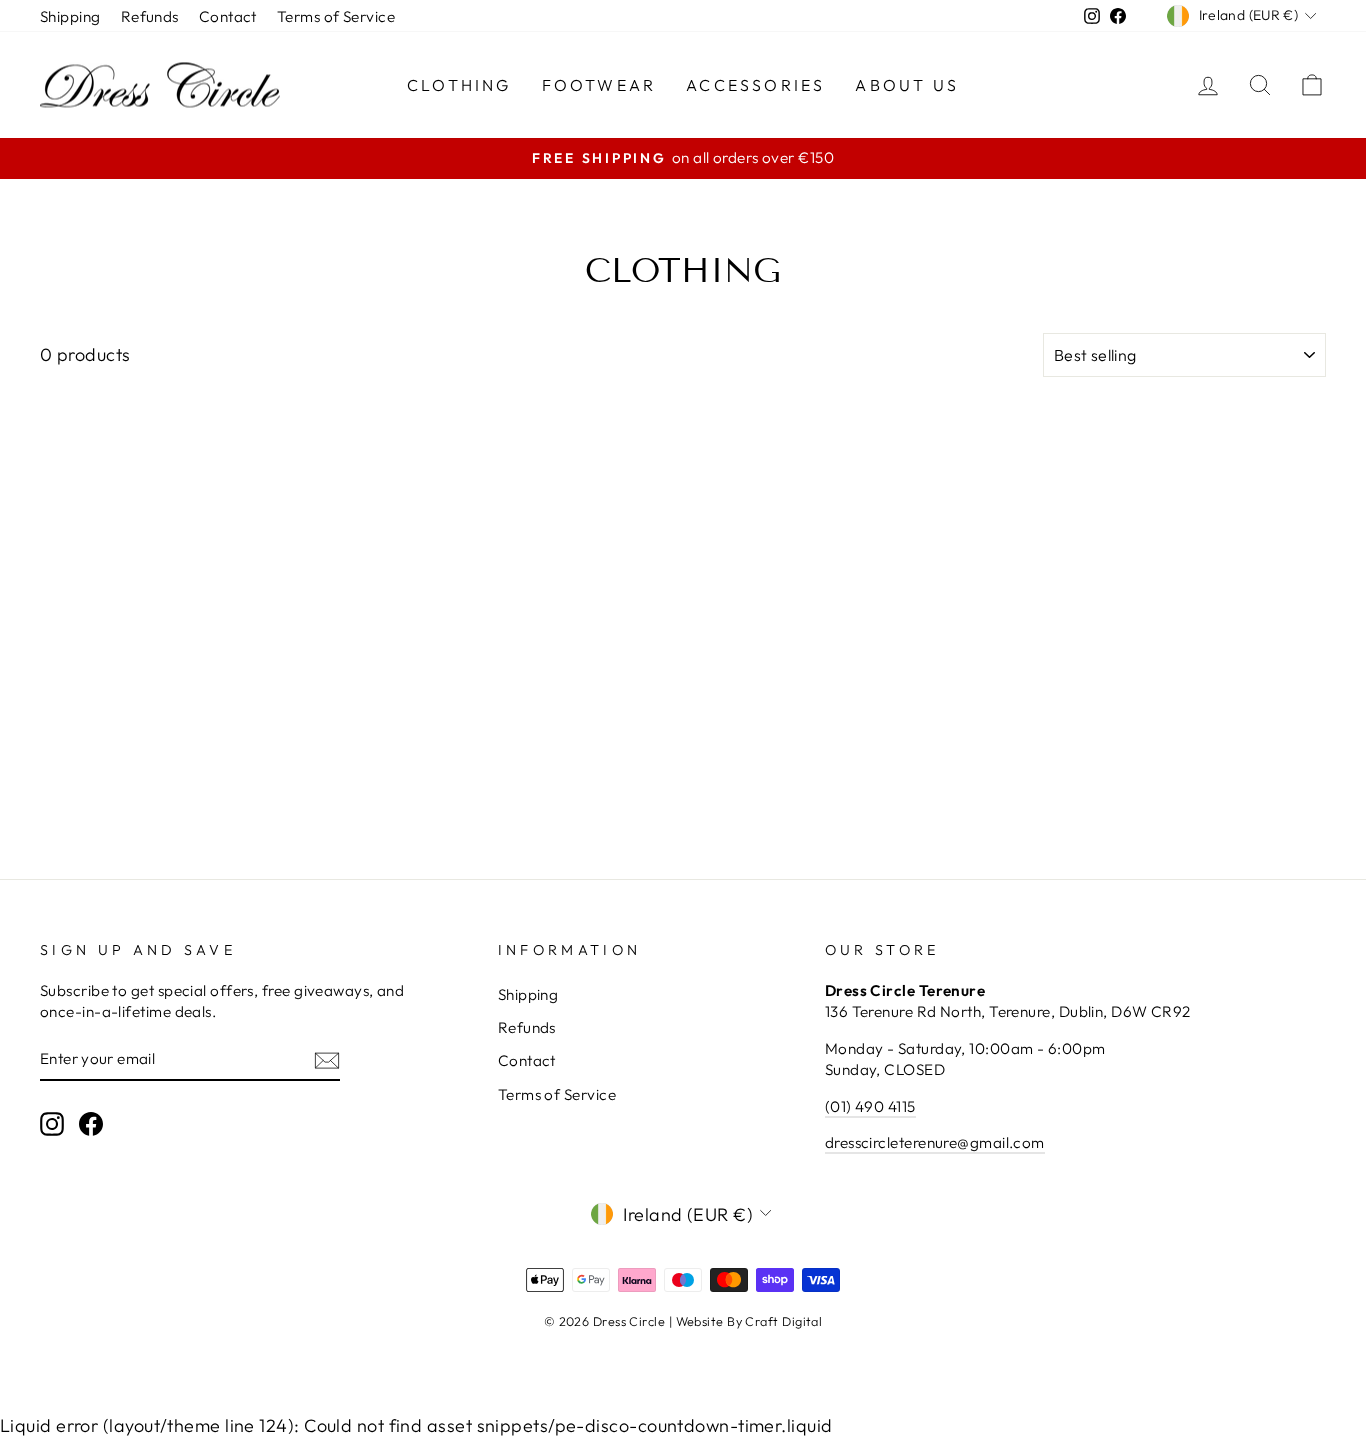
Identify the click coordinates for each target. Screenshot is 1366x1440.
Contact (228, 16)
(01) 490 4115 (870, 1106)
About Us (907, 85)
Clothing (459, 85)
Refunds (150, 16)
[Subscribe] (327, 1059)
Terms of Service (336, 16)
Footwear (599, 85)
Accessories (755, 85)
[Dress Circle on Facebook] (91, 1123)
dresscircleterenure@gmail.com (935, 1142)
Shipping (70, 16)
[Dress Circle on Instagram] (52, 1123)
